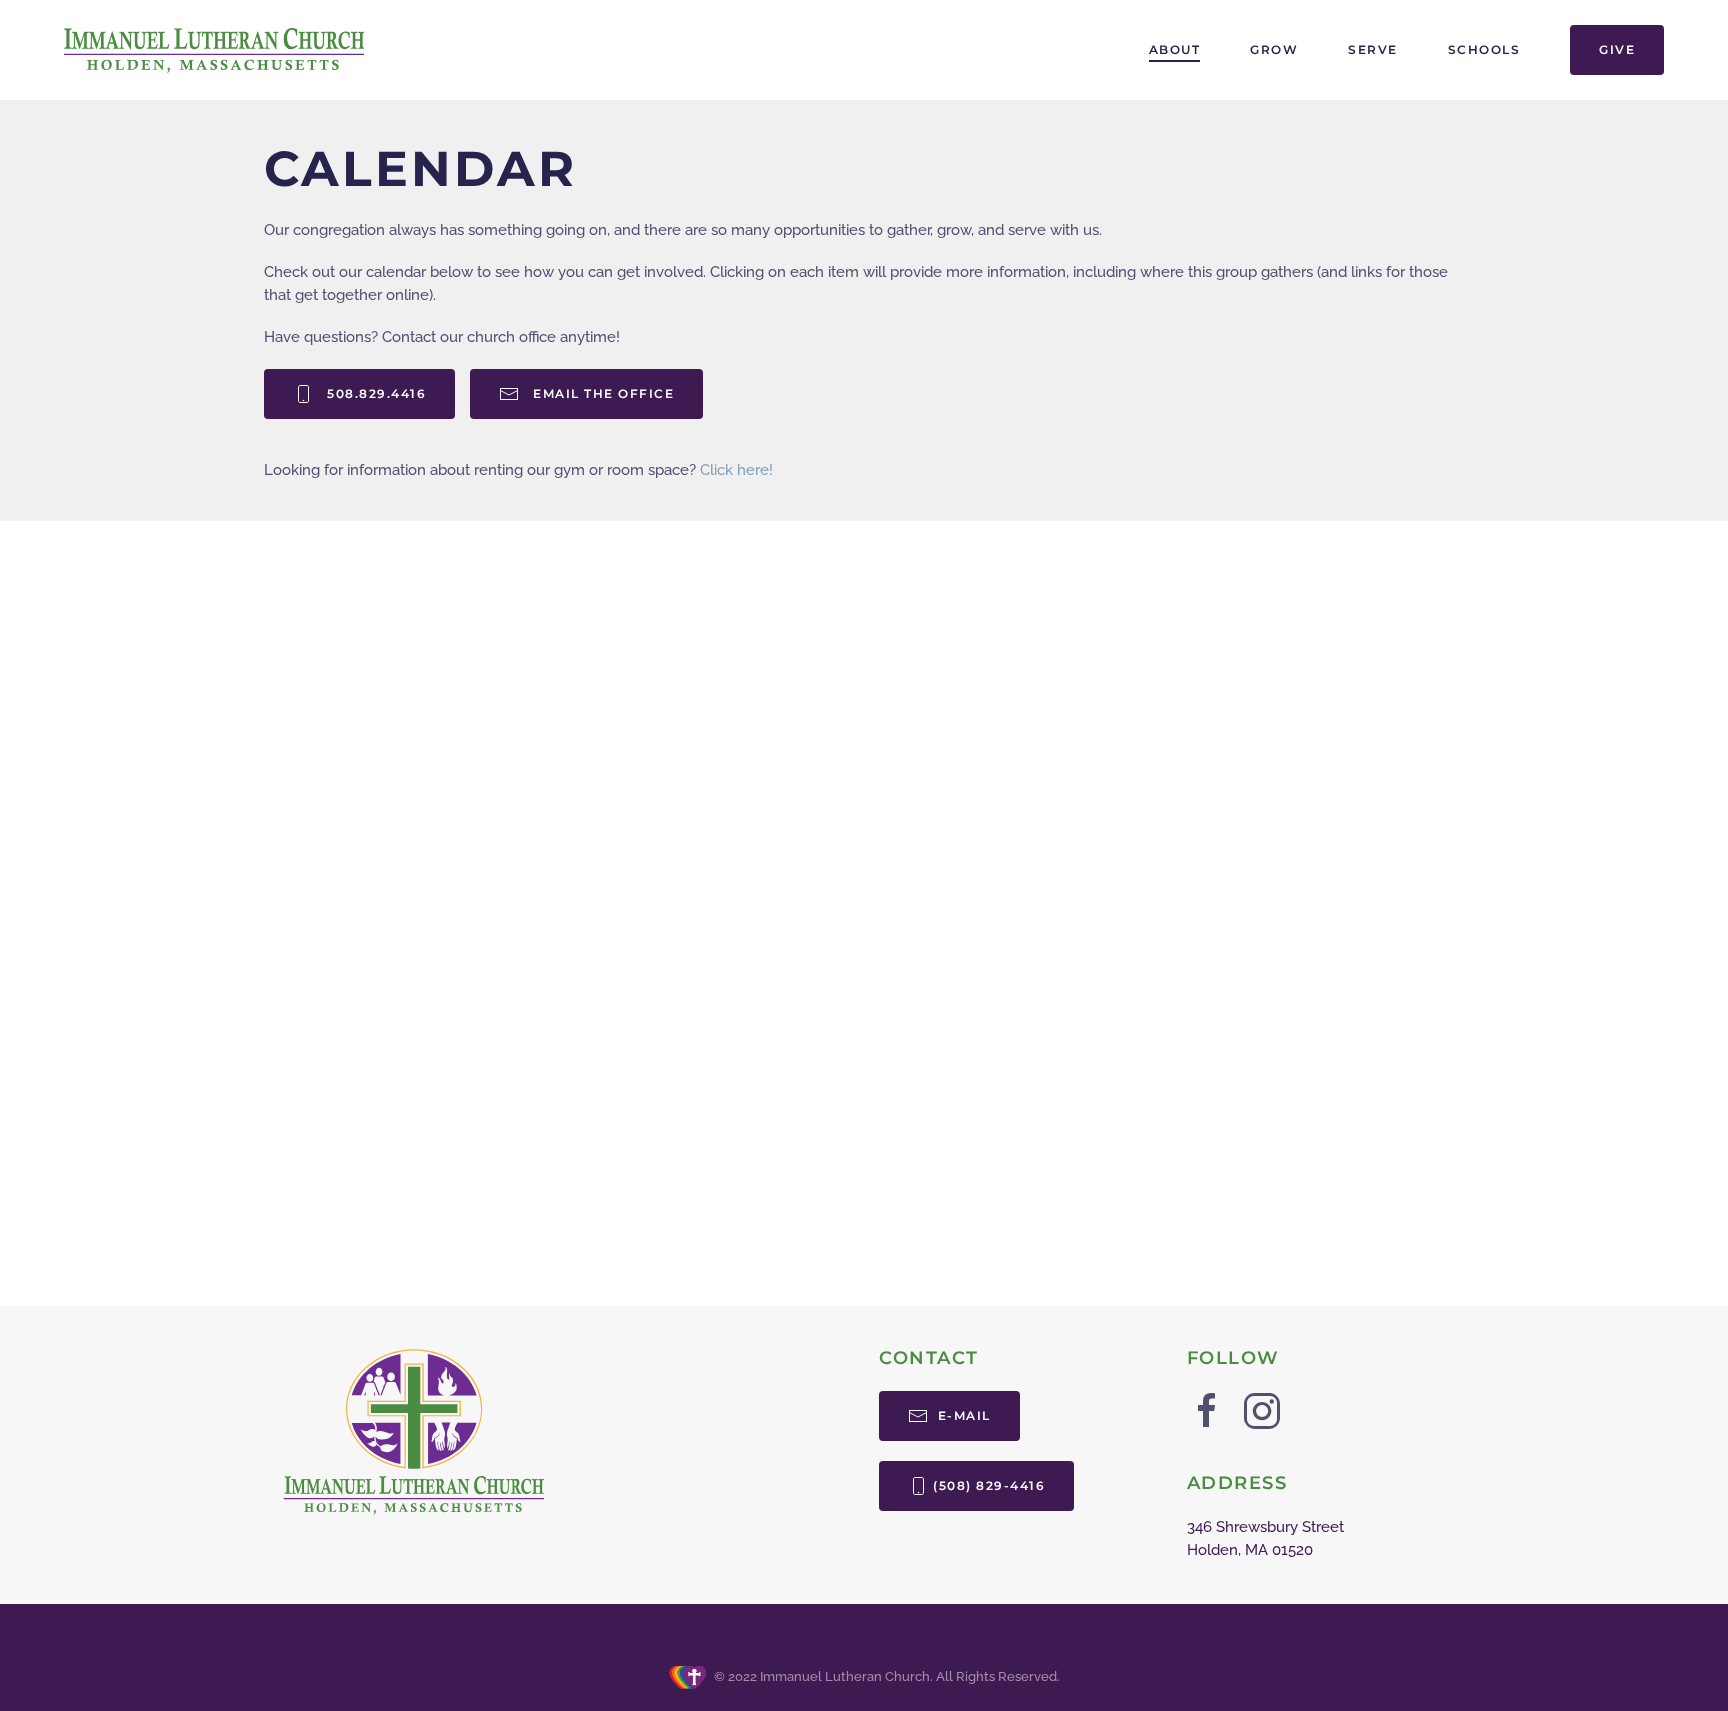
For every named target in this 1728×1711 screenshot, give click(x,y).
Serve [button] (1373, 49)
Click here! (736, 470)
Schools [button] (1484, 49)
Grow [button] (1274, 49)
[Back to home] (214, 50)
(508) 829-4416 (989, 1485)
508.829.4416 (372, 393)
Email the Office (599, 393)
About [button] (1175, 49)
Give (1617, 49)
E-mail (962, 1415)
